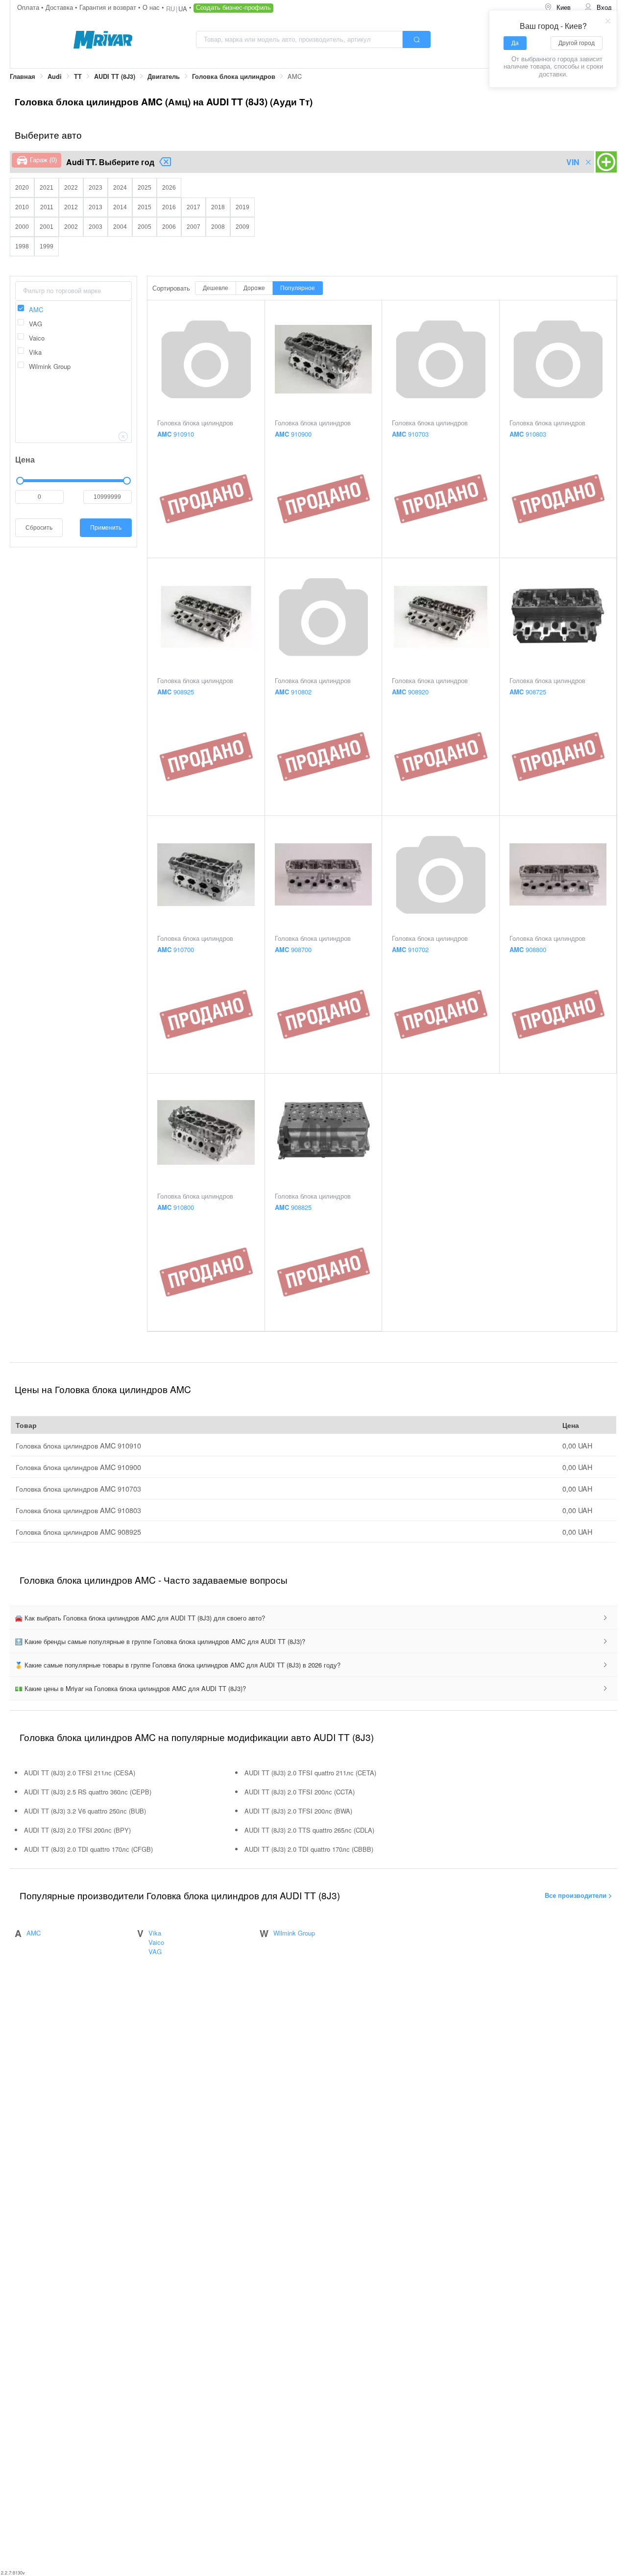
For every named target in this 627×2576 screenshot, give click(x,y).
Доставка (60, 7)
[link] (23, 77)
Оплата (29, 7)
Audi (55, 76)
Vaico (156, 1942)
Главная (23, 76)
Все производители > (579, 1895)
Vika (155, 1933)
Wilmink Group (294, 1933)
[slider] (73, 481)
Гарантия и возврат (109, 7)
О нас (152, 7)
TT (78, 76)
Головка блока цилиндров (234, 76)
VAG (155, 1951)
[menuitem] (557, 8)
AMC (34, 1933)
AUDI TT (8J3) (115, 76)
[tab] (313, 1618)
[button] (313, 1618)
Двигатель (164, 76)
